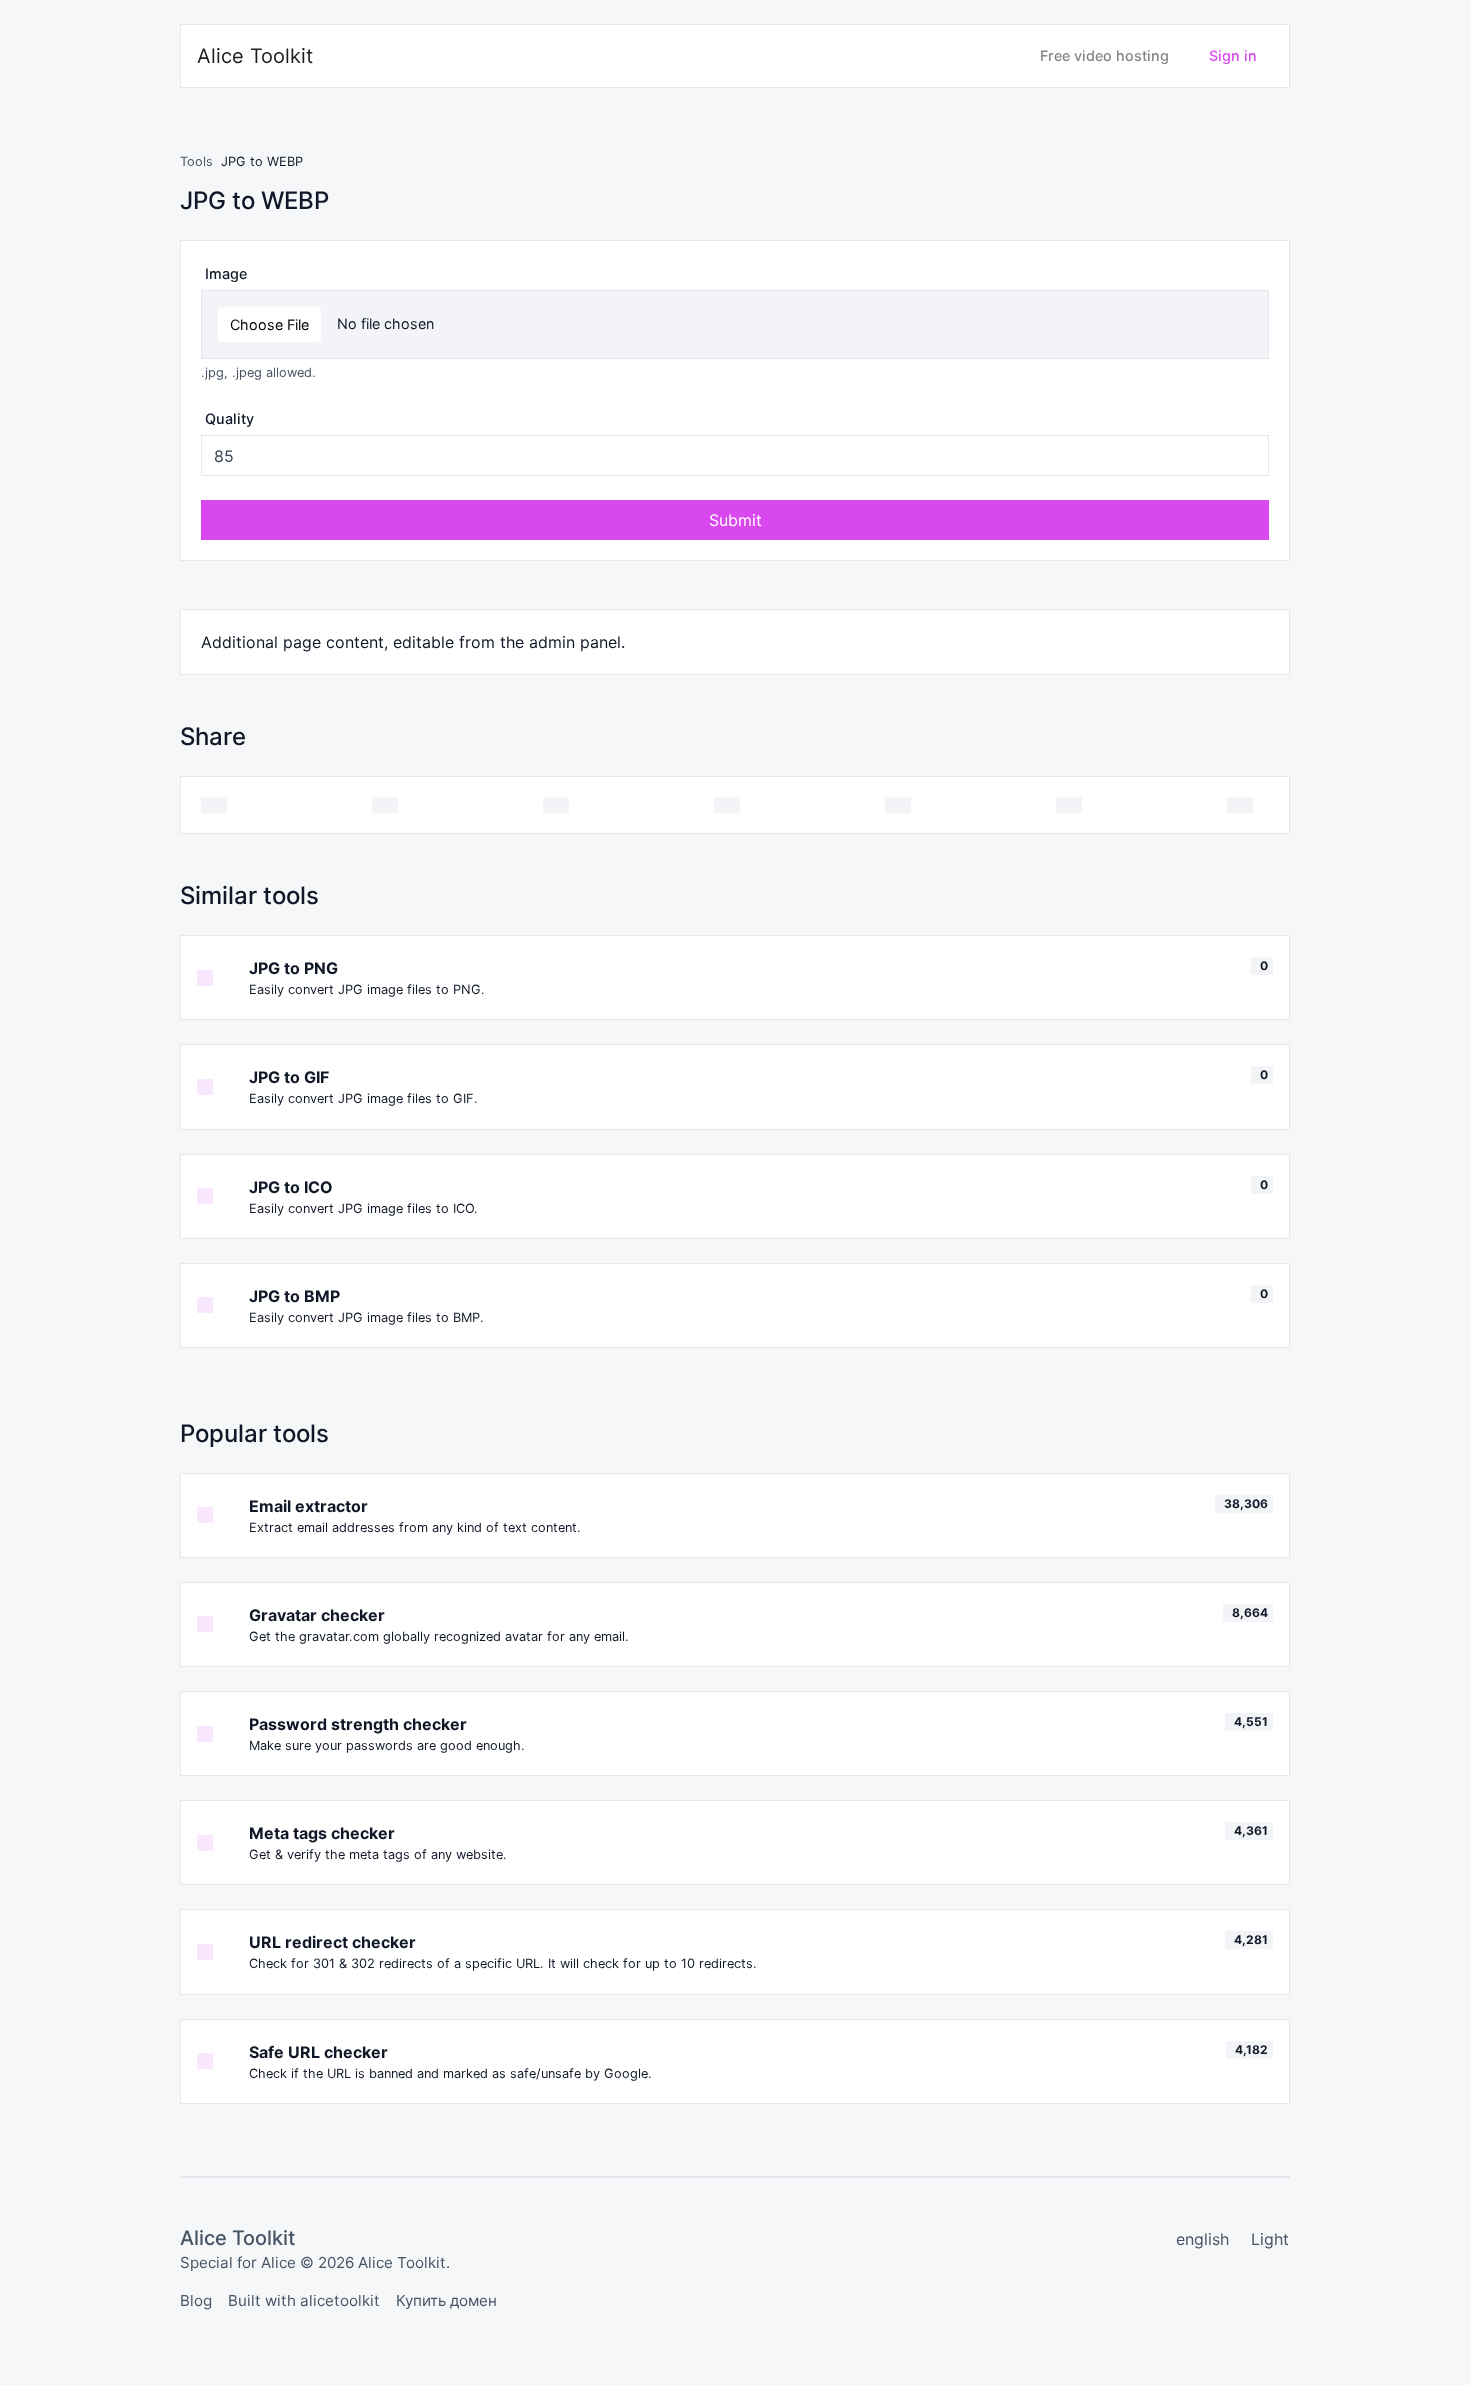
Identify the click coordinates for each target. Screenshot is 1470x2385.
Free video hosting (1104, 55)
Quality (229, 418)
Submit (735, 520)
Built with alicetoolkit (304, 2300)
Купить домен (446, 2300)
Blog (196, 2300)
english (1202, 2239)
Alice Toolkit (255, 56)
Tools (196, 161)
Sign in (1233, 55)
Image (226, 273)
